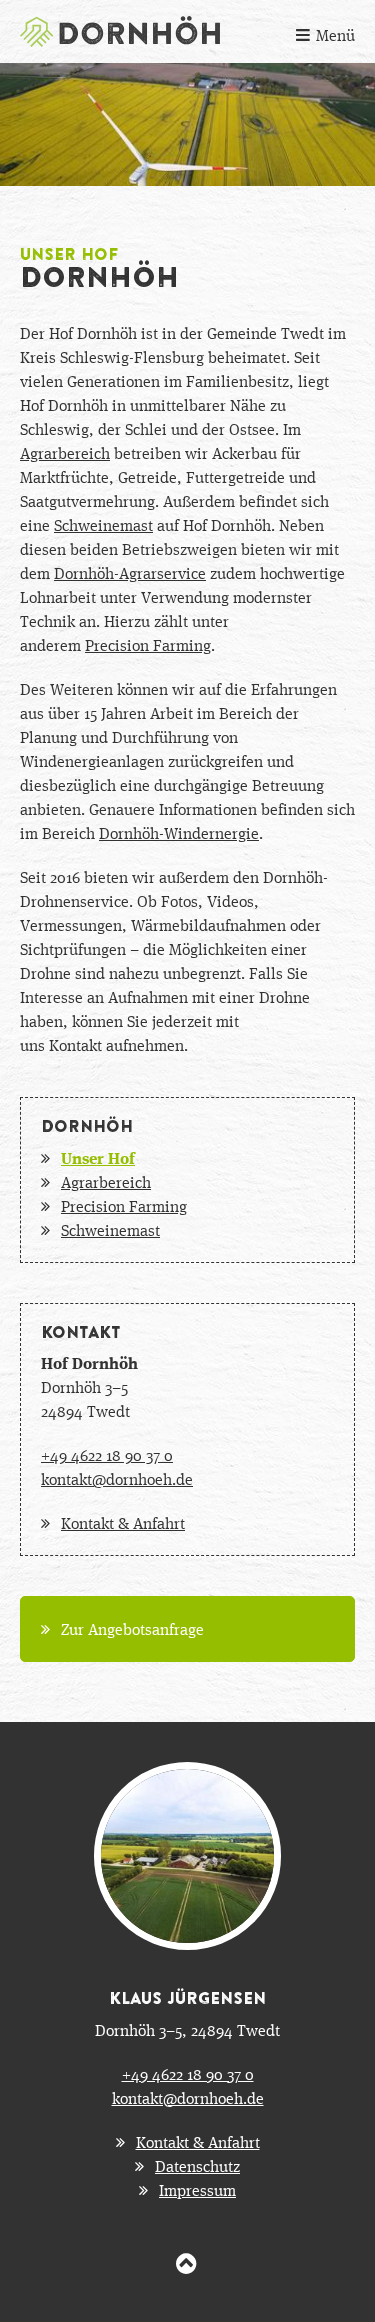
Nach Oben (187, 2252)
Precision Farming (148, 644)
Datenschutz (197, 2165)
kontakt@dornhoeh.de (117, 1478)
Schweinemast (103, 524)
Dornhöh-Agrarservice (130, 572)
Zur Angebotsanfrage (132, 1628)
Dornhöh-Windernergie (179, 832)
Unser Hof (98, 1157)
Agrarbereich (65, 452)
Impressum (197, 2189)
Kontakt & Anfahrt (123, 1522)
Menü (335, 34)
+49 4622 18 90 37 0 (107, 1454)
